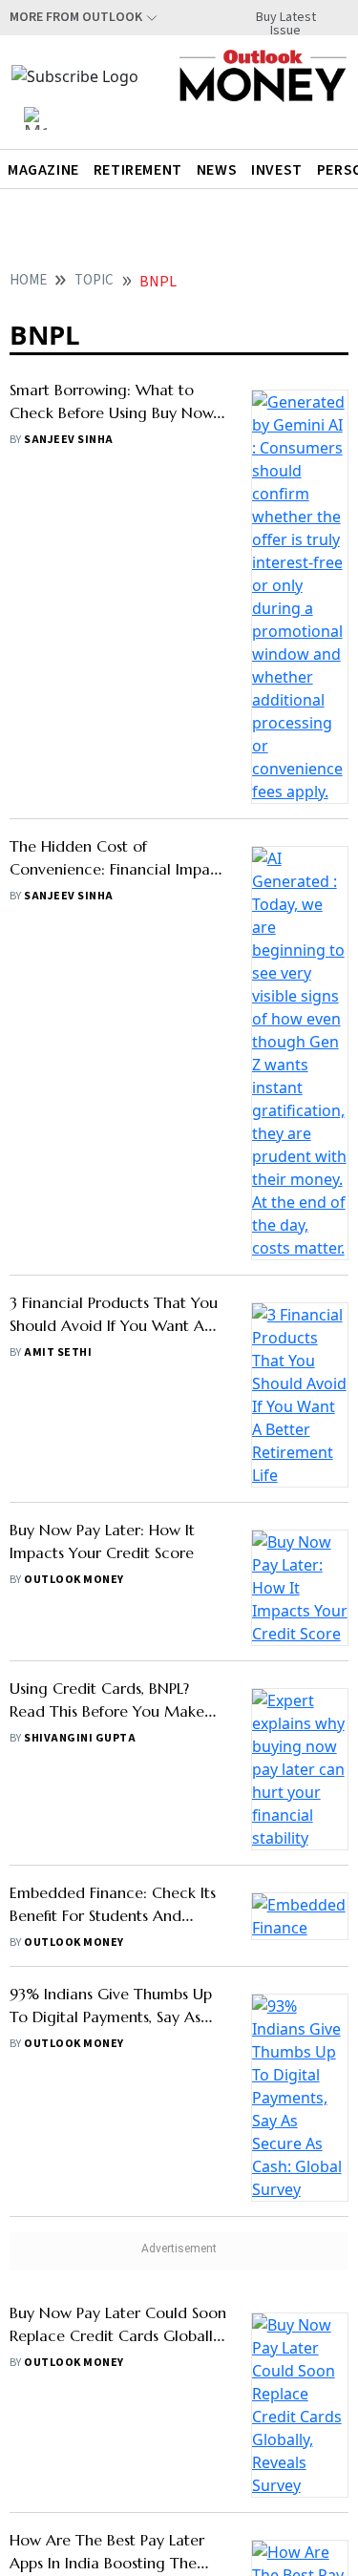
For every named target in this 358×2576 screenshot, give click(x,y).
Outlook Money (74, 1459)
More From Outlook (76, 17)
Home (28, 280)
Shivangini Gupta (80, 1618)
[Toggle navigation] (35, 118)
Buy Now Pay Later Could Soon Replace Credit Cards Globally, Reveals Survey (118, 2215)
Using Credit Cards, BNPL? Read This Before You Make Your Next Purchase (107, 1591)
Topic (94, 280)
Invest (277, 170)
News (217, 170)
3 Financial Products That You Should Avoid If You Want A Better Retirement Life (114, 1325)
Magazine (43, 170)
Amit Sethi (58, 1352)
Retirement (138, 170)
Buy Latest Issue (286, 17)
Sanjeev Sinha (68, 440)
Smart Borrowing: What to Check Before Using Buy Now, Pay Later (113, 412)
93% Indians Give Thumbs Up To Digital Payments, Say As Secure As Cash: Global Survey (115, 1896)
